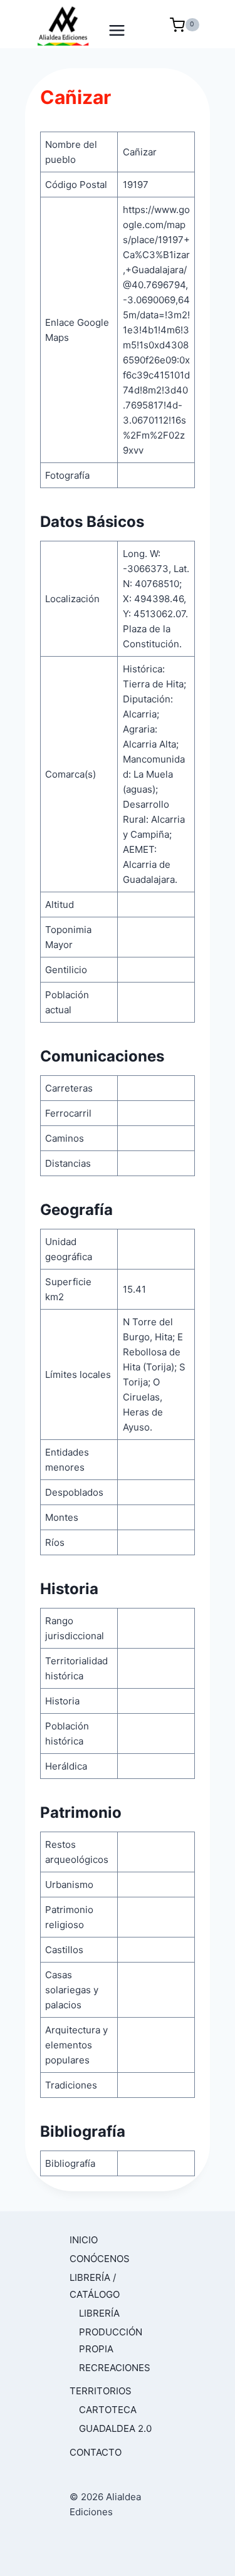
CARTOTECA (108, 2410)
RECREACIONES (115, 2368)
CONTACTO (96, 2452)
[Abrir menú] (118, 24)
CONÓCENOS (100, 2259)
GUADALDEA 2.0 (115, 2428)
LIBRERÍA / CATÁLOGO (95, 2286)
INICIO (84, 2240)
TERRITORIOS (101, 2391)
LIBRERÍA (99, 2313)
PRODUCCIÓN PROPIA (111, 2340)
